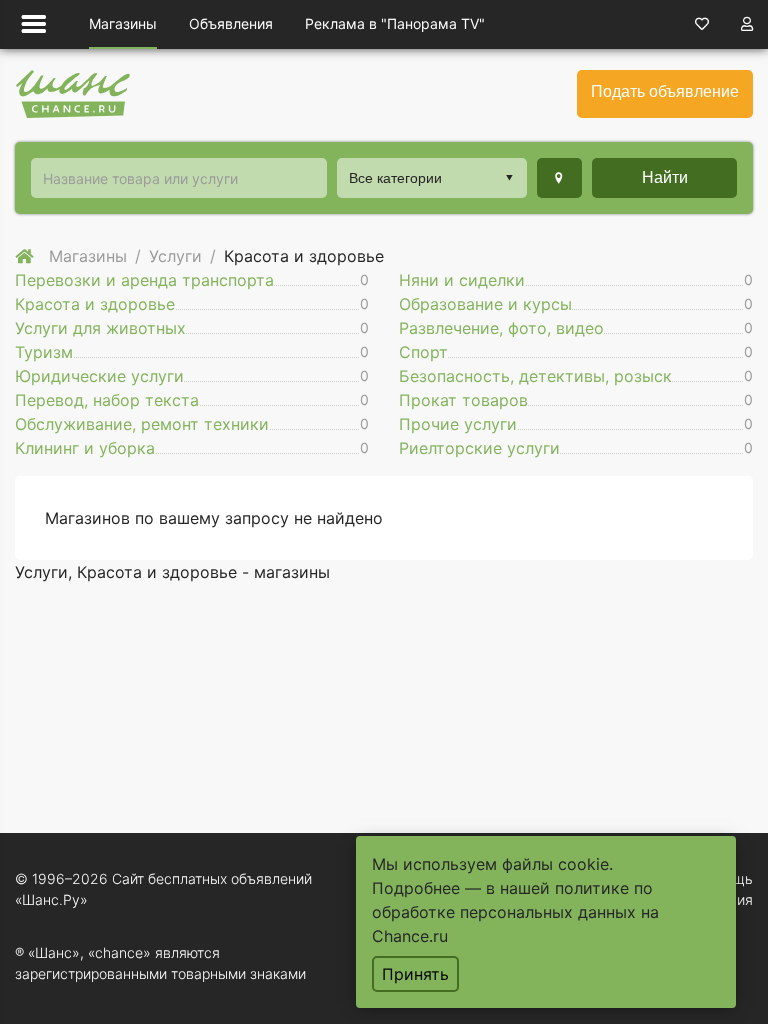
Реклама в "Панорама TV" (395, 23)
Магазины (123, 23)
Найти (665, 177)
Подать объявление (665, 91)
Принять (415, 974)
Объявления (231, 23)
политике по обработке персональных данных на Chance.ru (515, 912)
